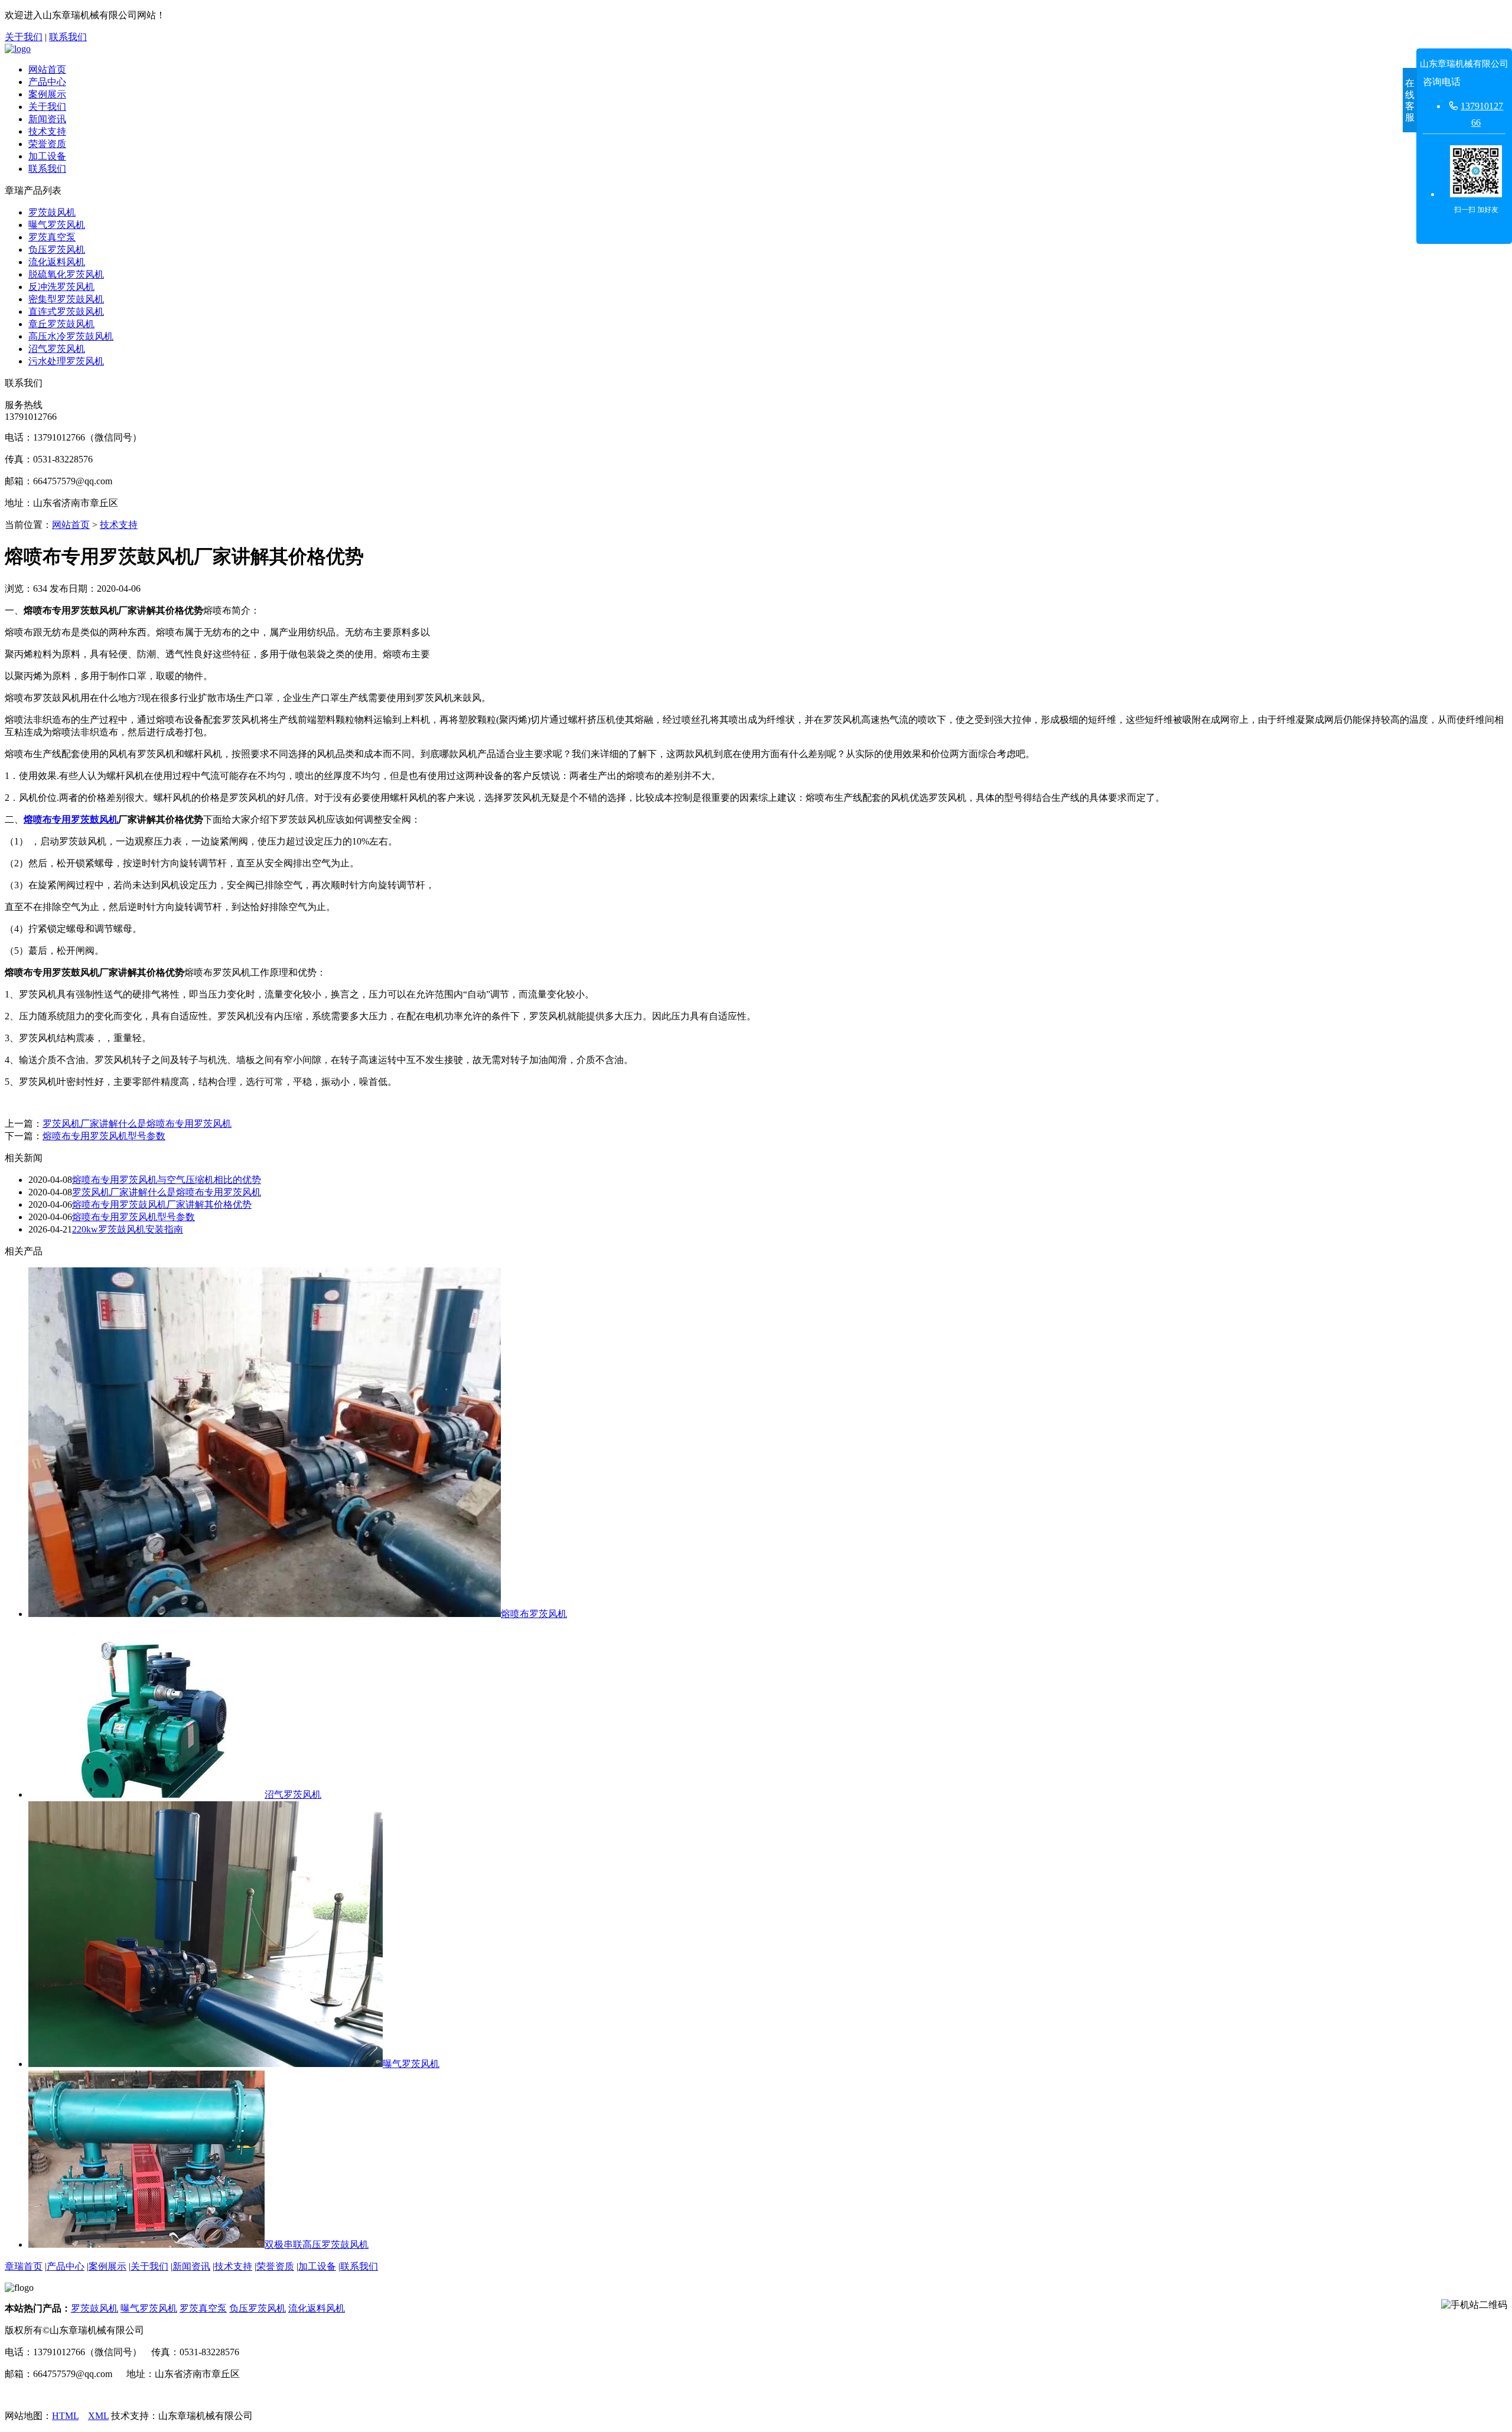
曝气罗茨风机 (57, 225)
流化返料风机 (57, 262)
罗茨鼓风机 (52, 212)
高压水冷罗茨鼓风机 (71, 336)
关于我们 (24, 37)
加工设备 (47, 156)
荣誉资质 (47, 144)
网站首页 (47, 69)
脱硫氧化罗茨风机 (66, 274)
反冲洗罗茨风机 (61, 287)
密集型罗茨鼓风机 (66, 299)
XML (98, 2416)
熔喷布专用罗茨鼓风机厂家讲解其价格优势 (162, 1204)
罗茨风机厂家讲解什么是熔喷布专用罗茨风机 (137, 1124)
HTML (65, 2416)
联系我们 (68, 37)
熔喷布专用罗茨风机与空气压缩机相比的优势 (167, 1180)
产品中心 (47, 82)
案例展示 (47, 94)
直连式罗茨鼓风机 (66, 312)
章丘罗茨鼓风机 (61, 324)
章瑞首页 (24, 2266)
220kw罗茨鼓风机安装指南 (128, 1229)
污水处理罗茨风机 (66, 361)
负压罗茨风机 (57, 250)
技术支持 (47, 131)
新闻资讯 (47, 119)
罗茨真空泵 (52, 237)
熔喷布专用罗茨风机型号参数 (104, 1136)
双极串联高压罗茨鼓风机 (317, 2244)
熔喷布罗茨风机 (534, 1614)
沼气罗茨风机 (57, 349)
